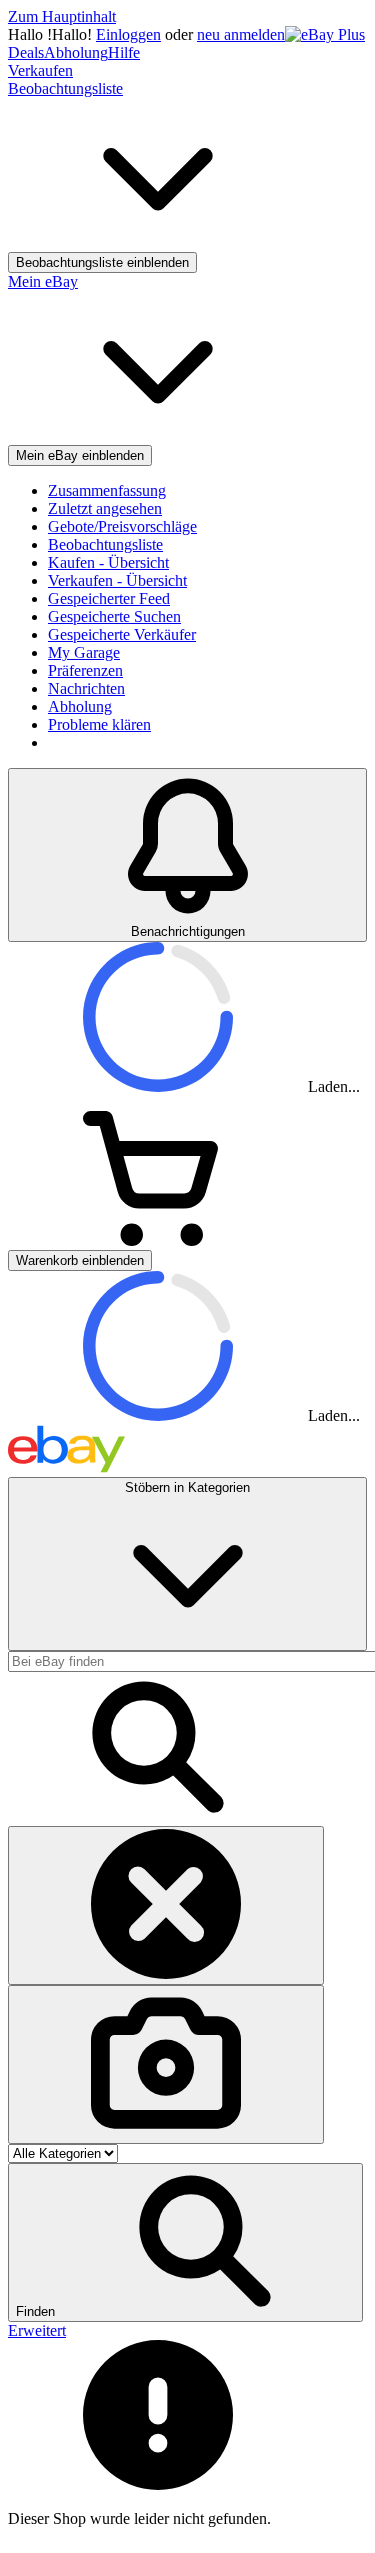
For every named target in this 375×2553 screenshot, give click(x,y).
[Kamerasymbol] (166, 2064)
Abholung (76, 52)
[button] (185, 2242)
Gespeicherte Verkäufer (122, 634)
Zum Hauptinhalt (62, 16)
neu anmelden (241, 34)
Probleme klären (99, 724)
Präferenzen (85, 670)
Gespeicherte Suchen (114, 616)
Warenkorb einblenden (80, 1260)
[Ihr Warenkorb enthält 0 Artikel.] (158, 1240)
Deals (26, 52)
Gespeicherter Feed (109, 598)
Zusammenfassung (107, 490)
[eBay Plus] (325, 34)
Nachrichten (86, 688)
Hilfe (124, 52)
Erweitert (37, 2330)
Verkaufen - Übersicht (117, 580)
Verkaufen (40, 70)
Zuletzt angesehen (105, 508)
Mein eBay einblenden (80, 455)
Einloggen (128, 34)
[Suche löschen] (166, 1905)
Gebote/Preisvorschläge (122, 526)
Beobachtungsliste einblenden (102, 262)
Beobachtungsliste (105, 544)
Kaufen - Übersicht (108, 562)
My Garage (84, 652)
